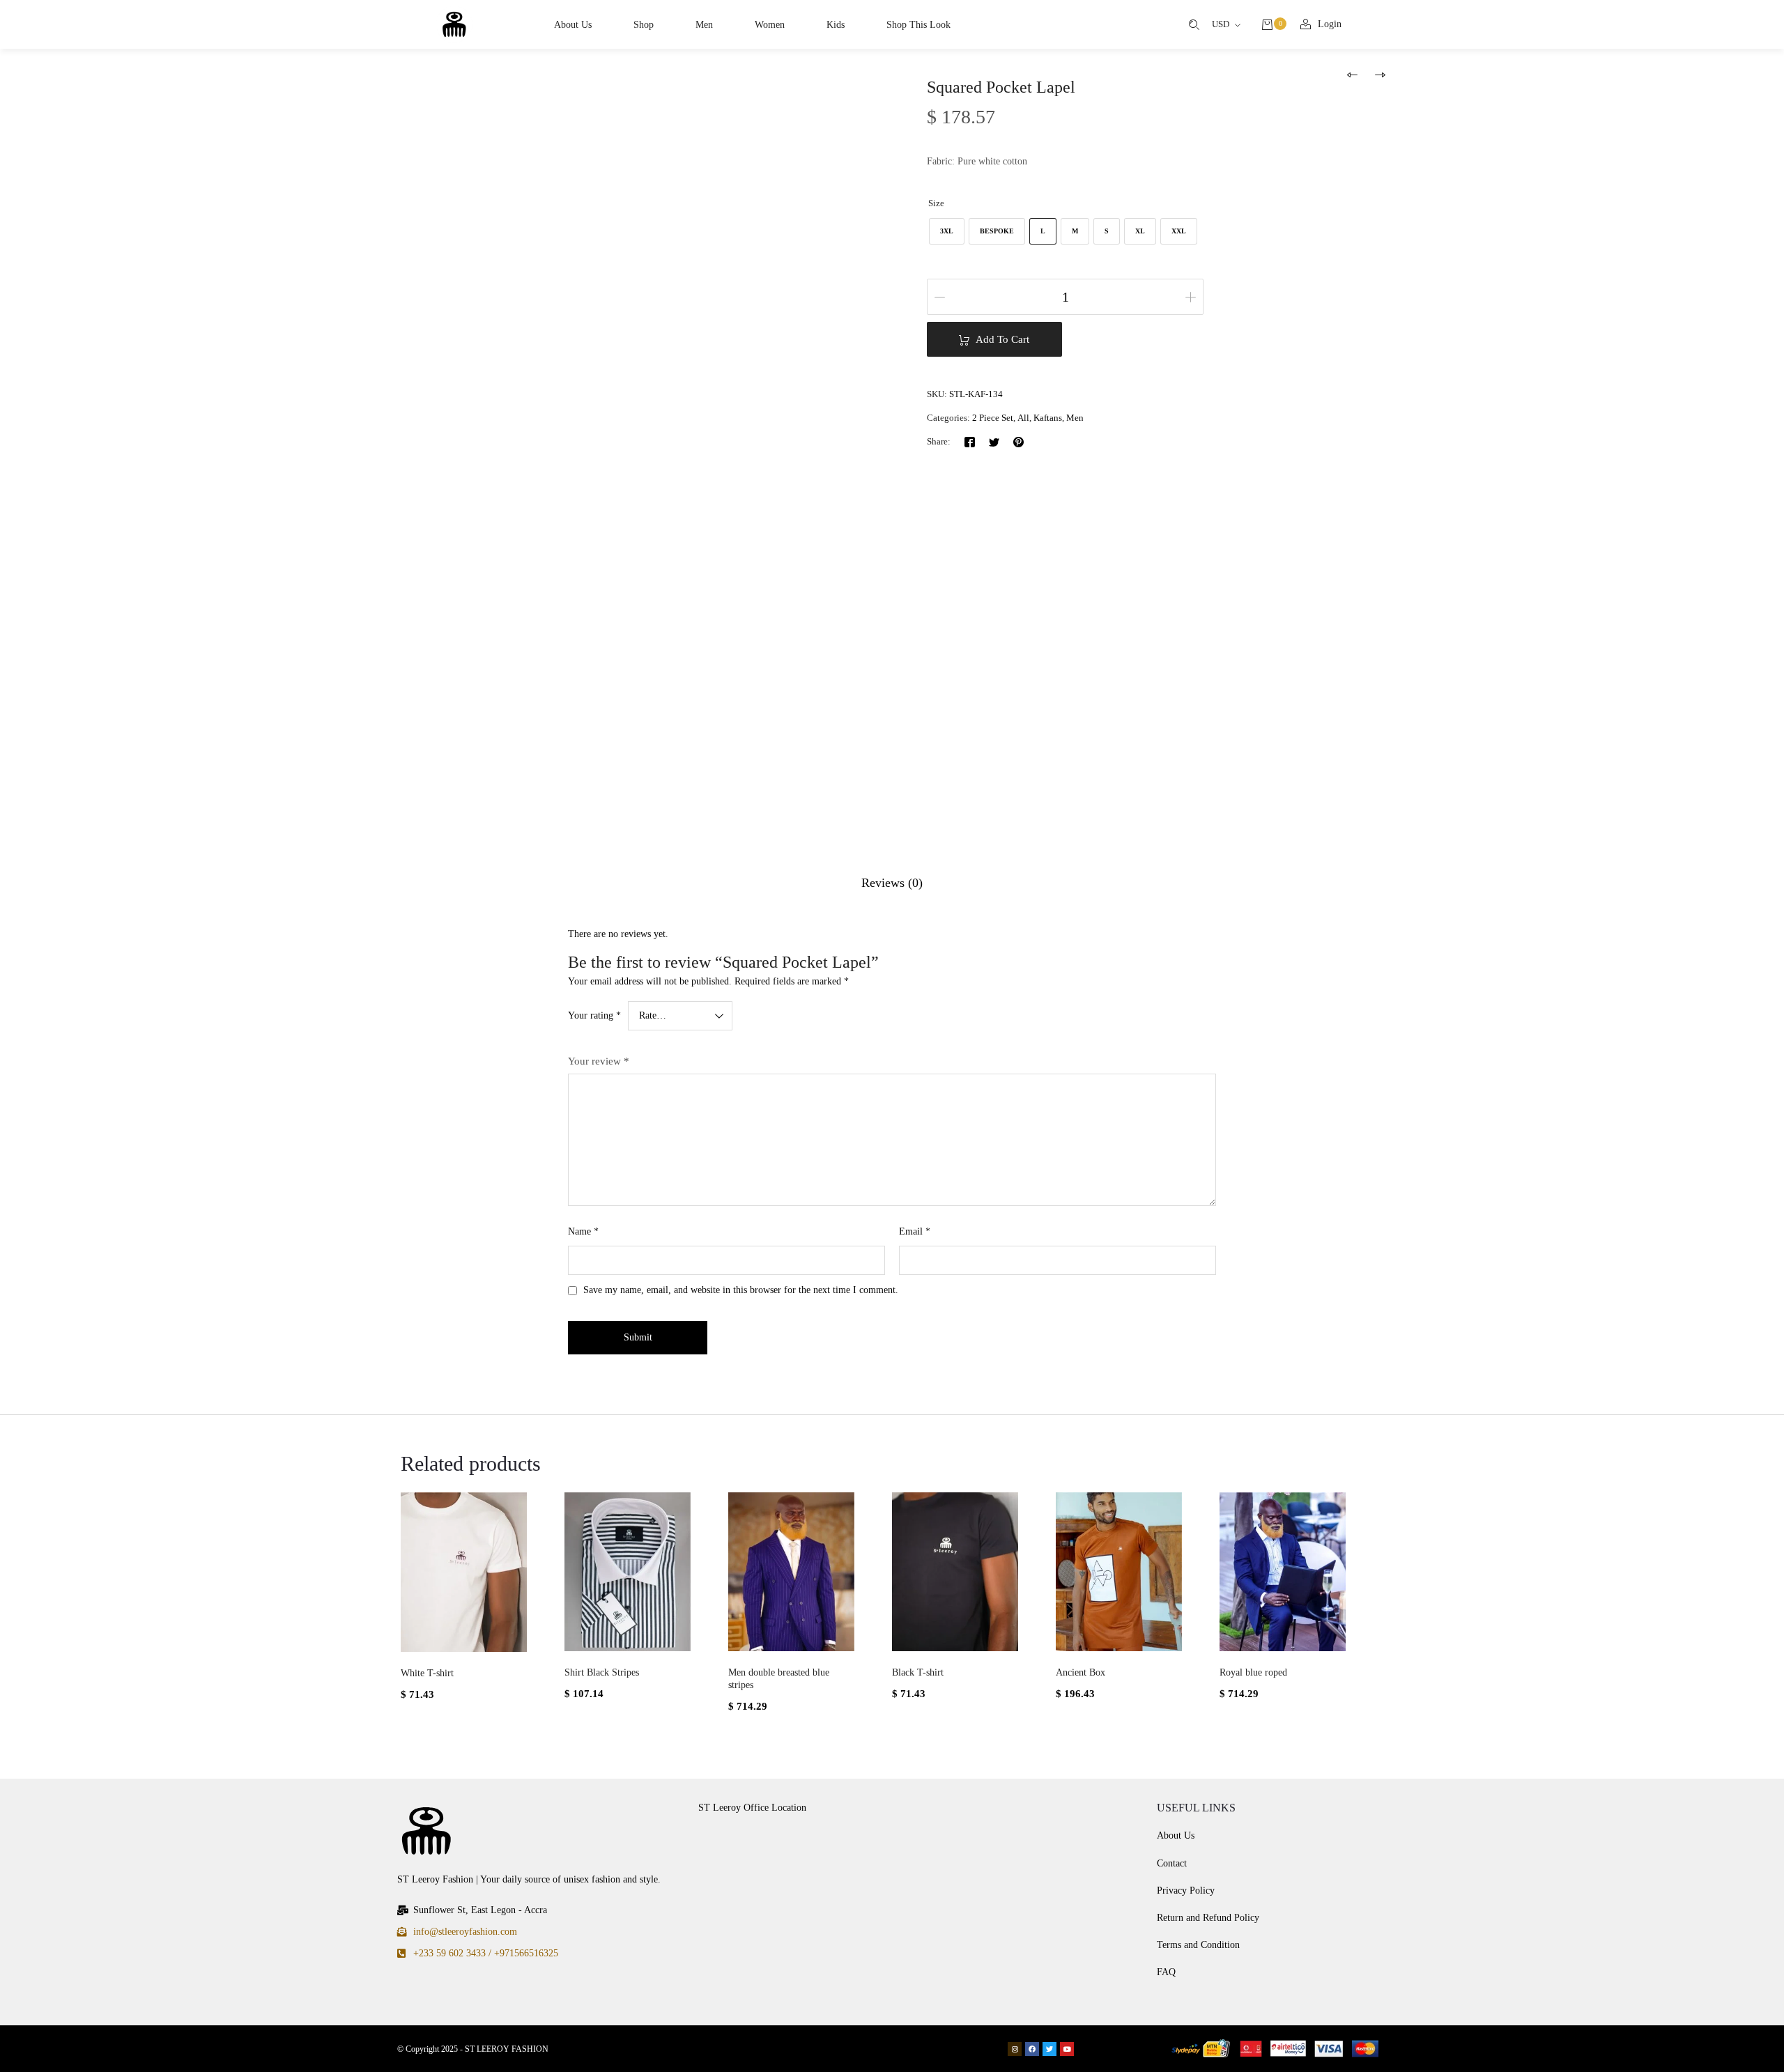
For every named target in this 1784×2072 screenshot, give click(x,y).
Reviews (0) (892, 883)
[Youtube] (1067, 2049)
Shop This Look (918, 25)
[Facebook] (970, 441)
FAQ (1166, 1972)
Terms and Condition (1198, 1945)
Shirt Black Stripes (602, 1672)
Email (915, 1231)
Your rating (594, 1015)
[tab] (892, 883)
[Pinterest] (1018, 441)
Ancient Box (1081, 1672)
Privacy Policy (1186, 1891)
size (936, 203)
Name (583, 1231)
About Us (573, 25)
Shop (644, 25)
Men (704, 25)
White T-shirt (427, 1673)
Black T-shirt (918, 1672)
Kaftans (1048, 418)
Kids (836, 25)
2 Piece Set (993, 418)
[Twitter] (994, 441)
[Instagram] (1015, 2049)
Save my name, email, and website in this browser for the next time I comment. (741, 1290)
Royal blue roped (1253, 1672)
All (1023, 418)
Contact (1172, 1863)
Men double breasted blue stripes (779, 1679)
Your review (599, 1061)
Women (770, 25)
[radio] (947, 231)
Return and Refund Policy (1208, 1918)
